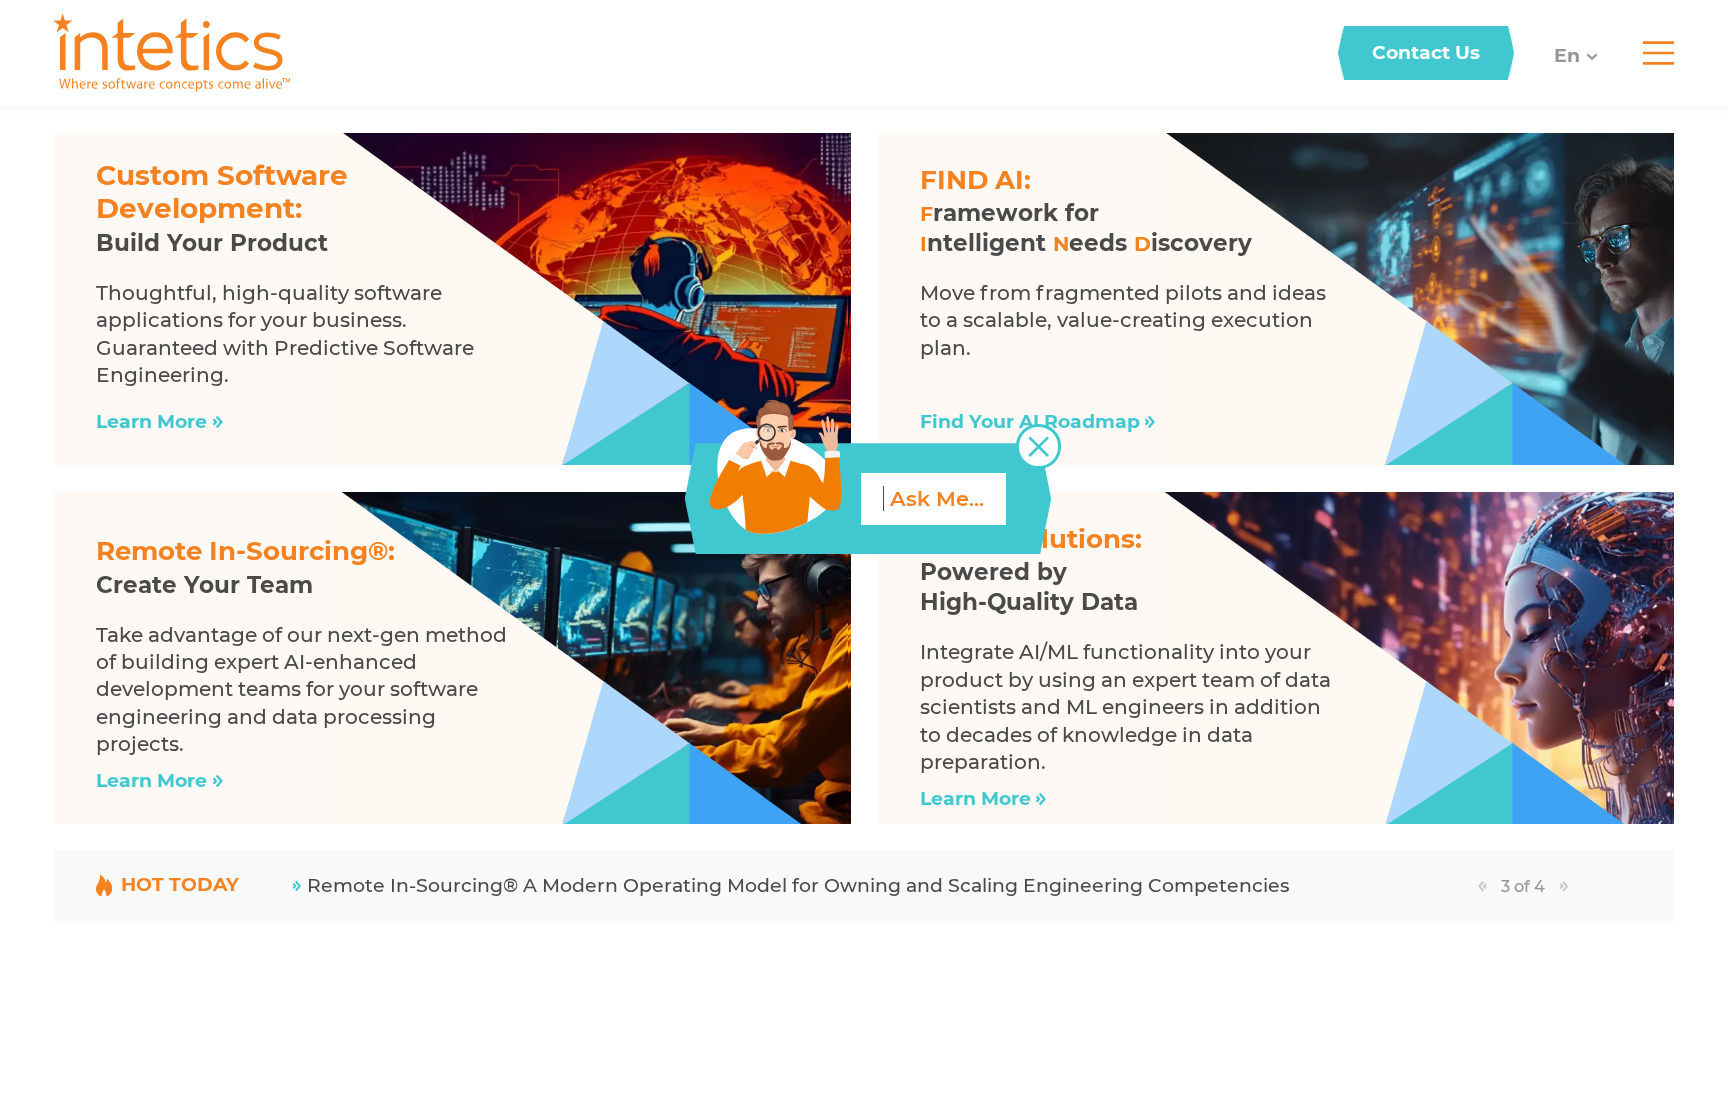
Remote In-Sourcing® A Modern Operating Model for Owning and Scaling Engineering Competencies (798, 885)
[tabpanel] (881, 886)
